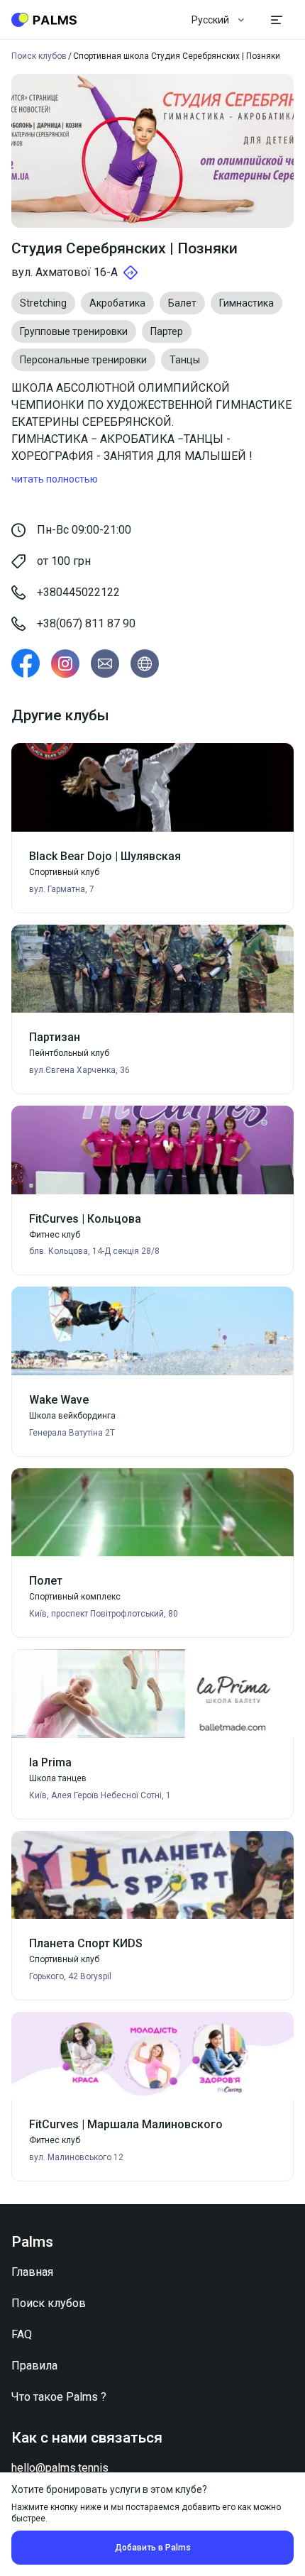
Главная (32, 2272)
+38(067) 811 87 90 (86, 623)
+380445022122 (78, 592)
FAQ (22, 2334)
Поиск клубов (49, 2303)
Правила (34, 2366)
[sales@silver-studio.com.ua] (105, 664)
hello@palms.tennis (60, 2468)
